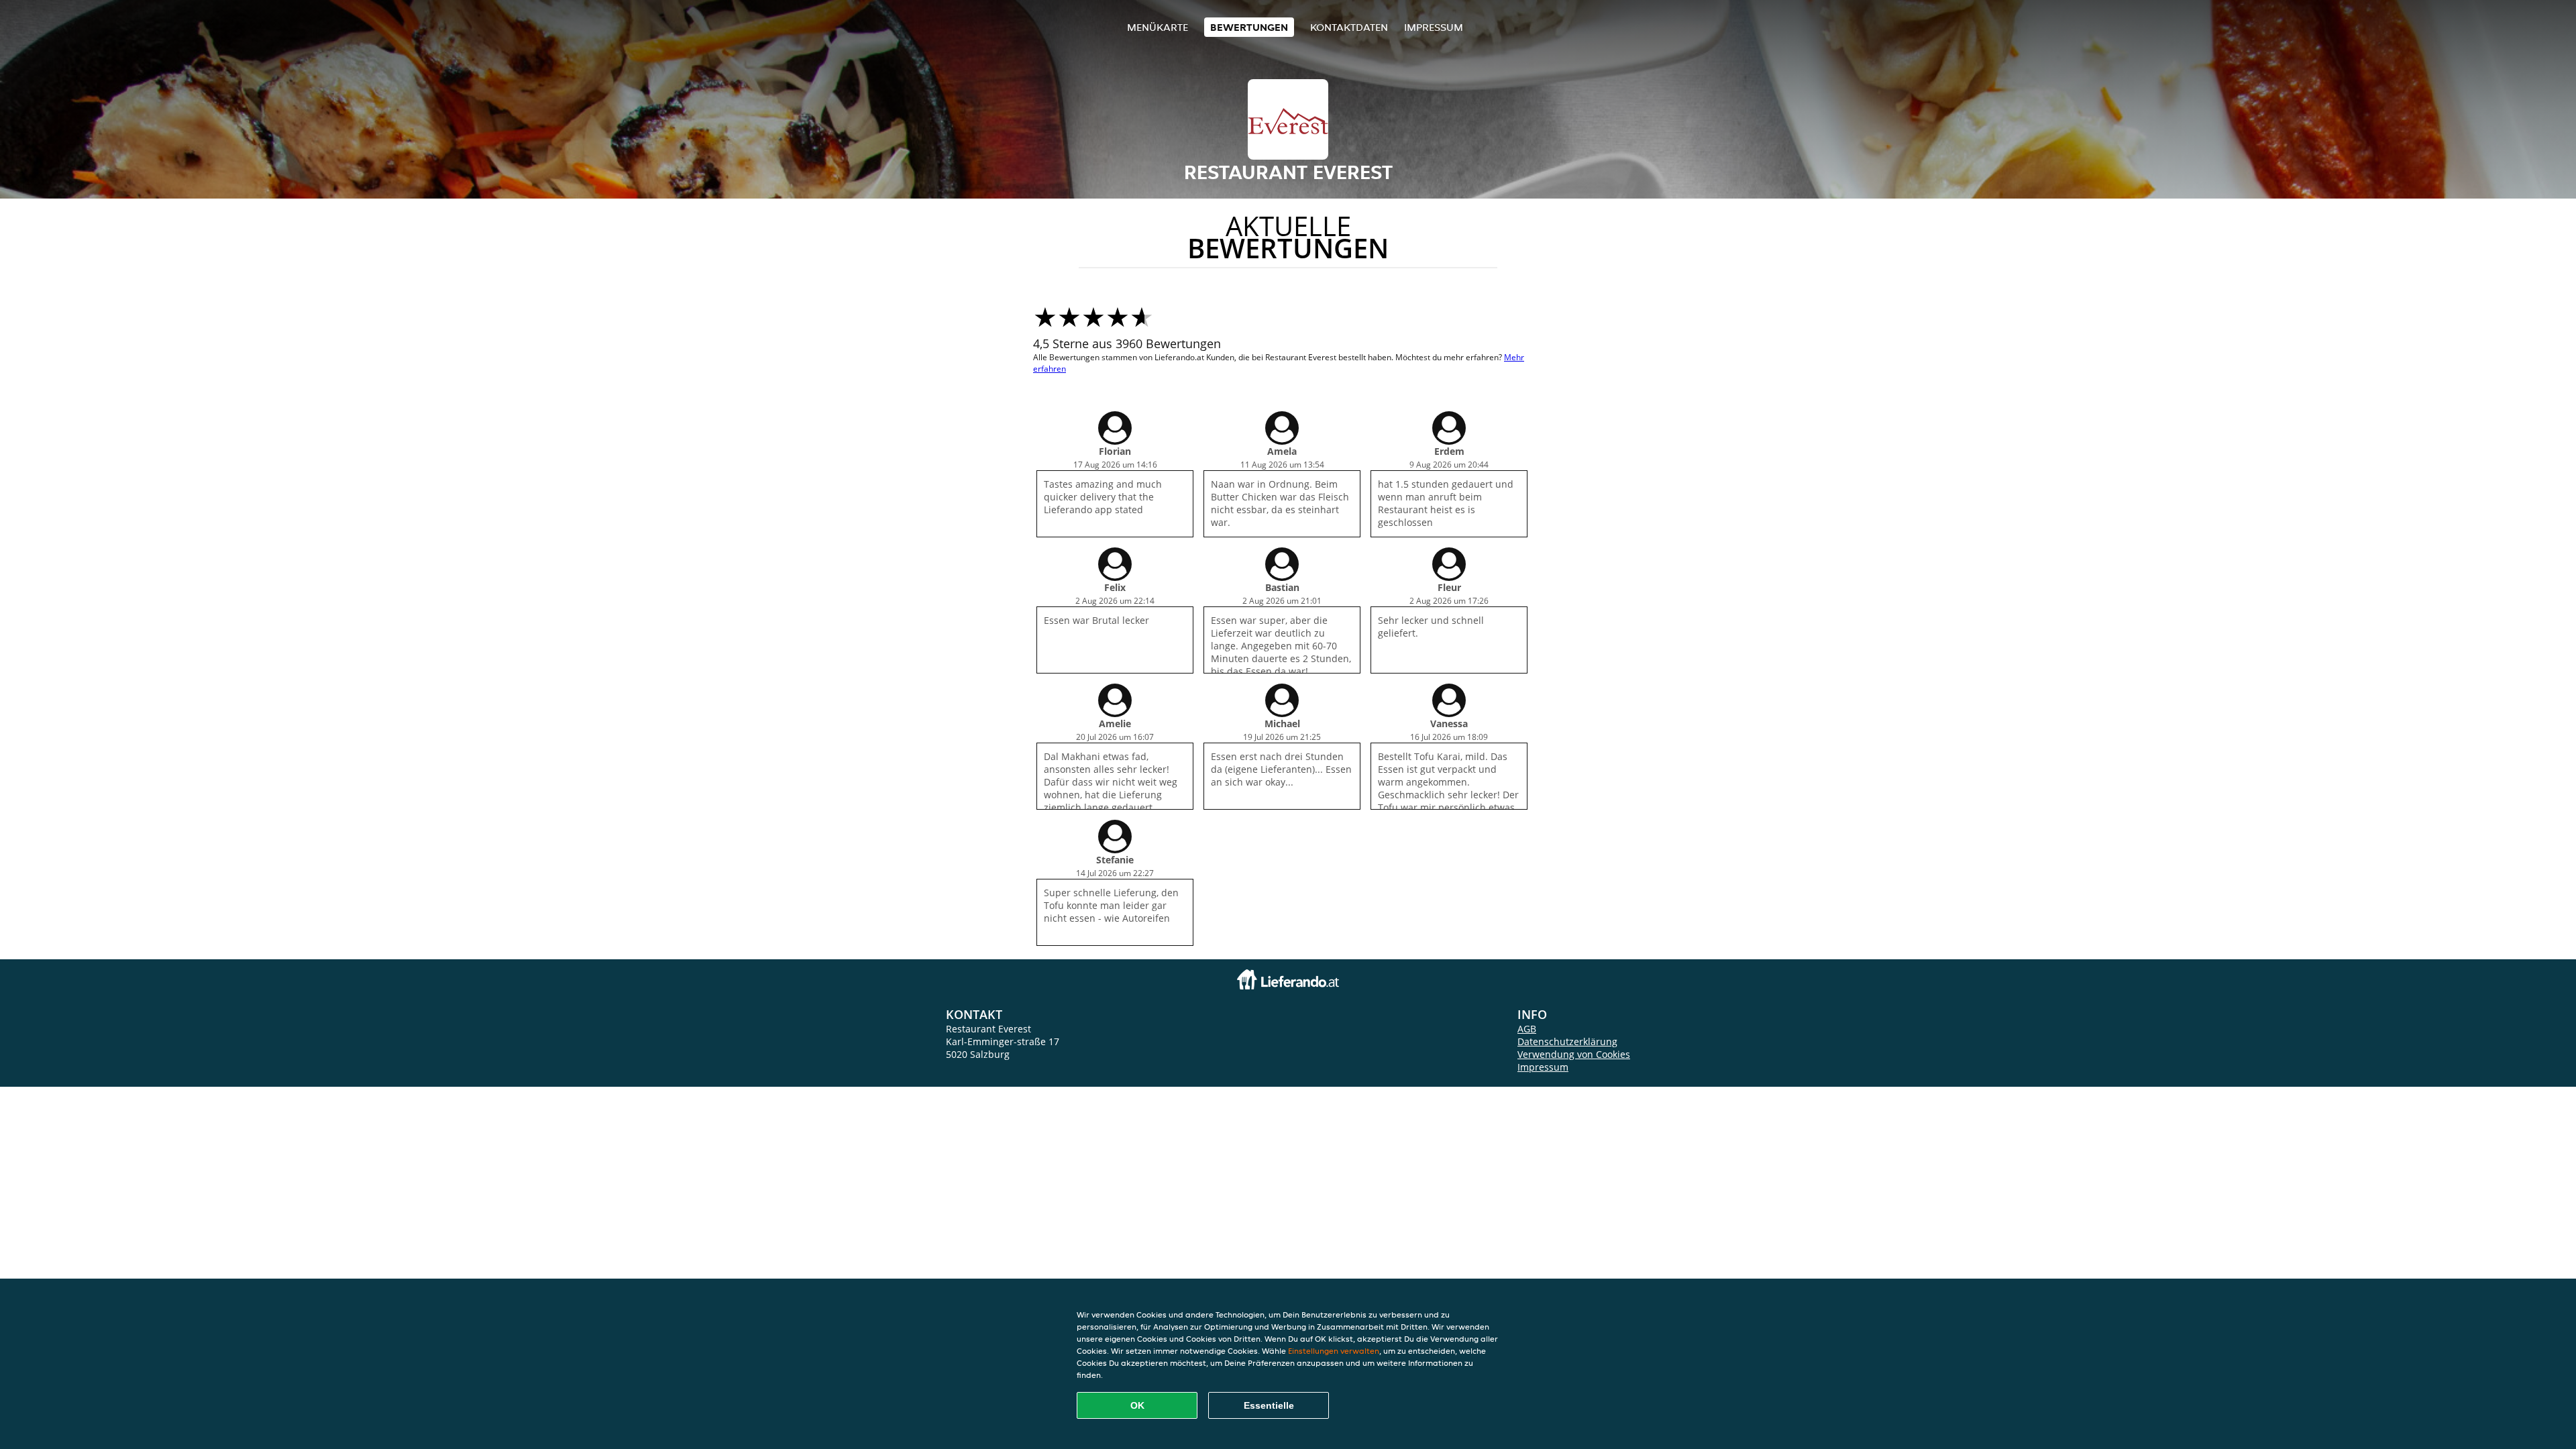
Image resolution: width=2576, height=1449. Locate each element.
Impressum (1434, 27)
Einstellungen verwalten (1334, 1351)
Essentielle (1269, 1405)
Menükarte (1158, 27)
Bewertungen (1249, 27)
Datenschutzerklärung (1567, 1041)
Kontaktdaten (1349, 27)
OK (1137, 1405)
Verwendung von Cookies (1574, 1054)
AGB (1527, 1029)
